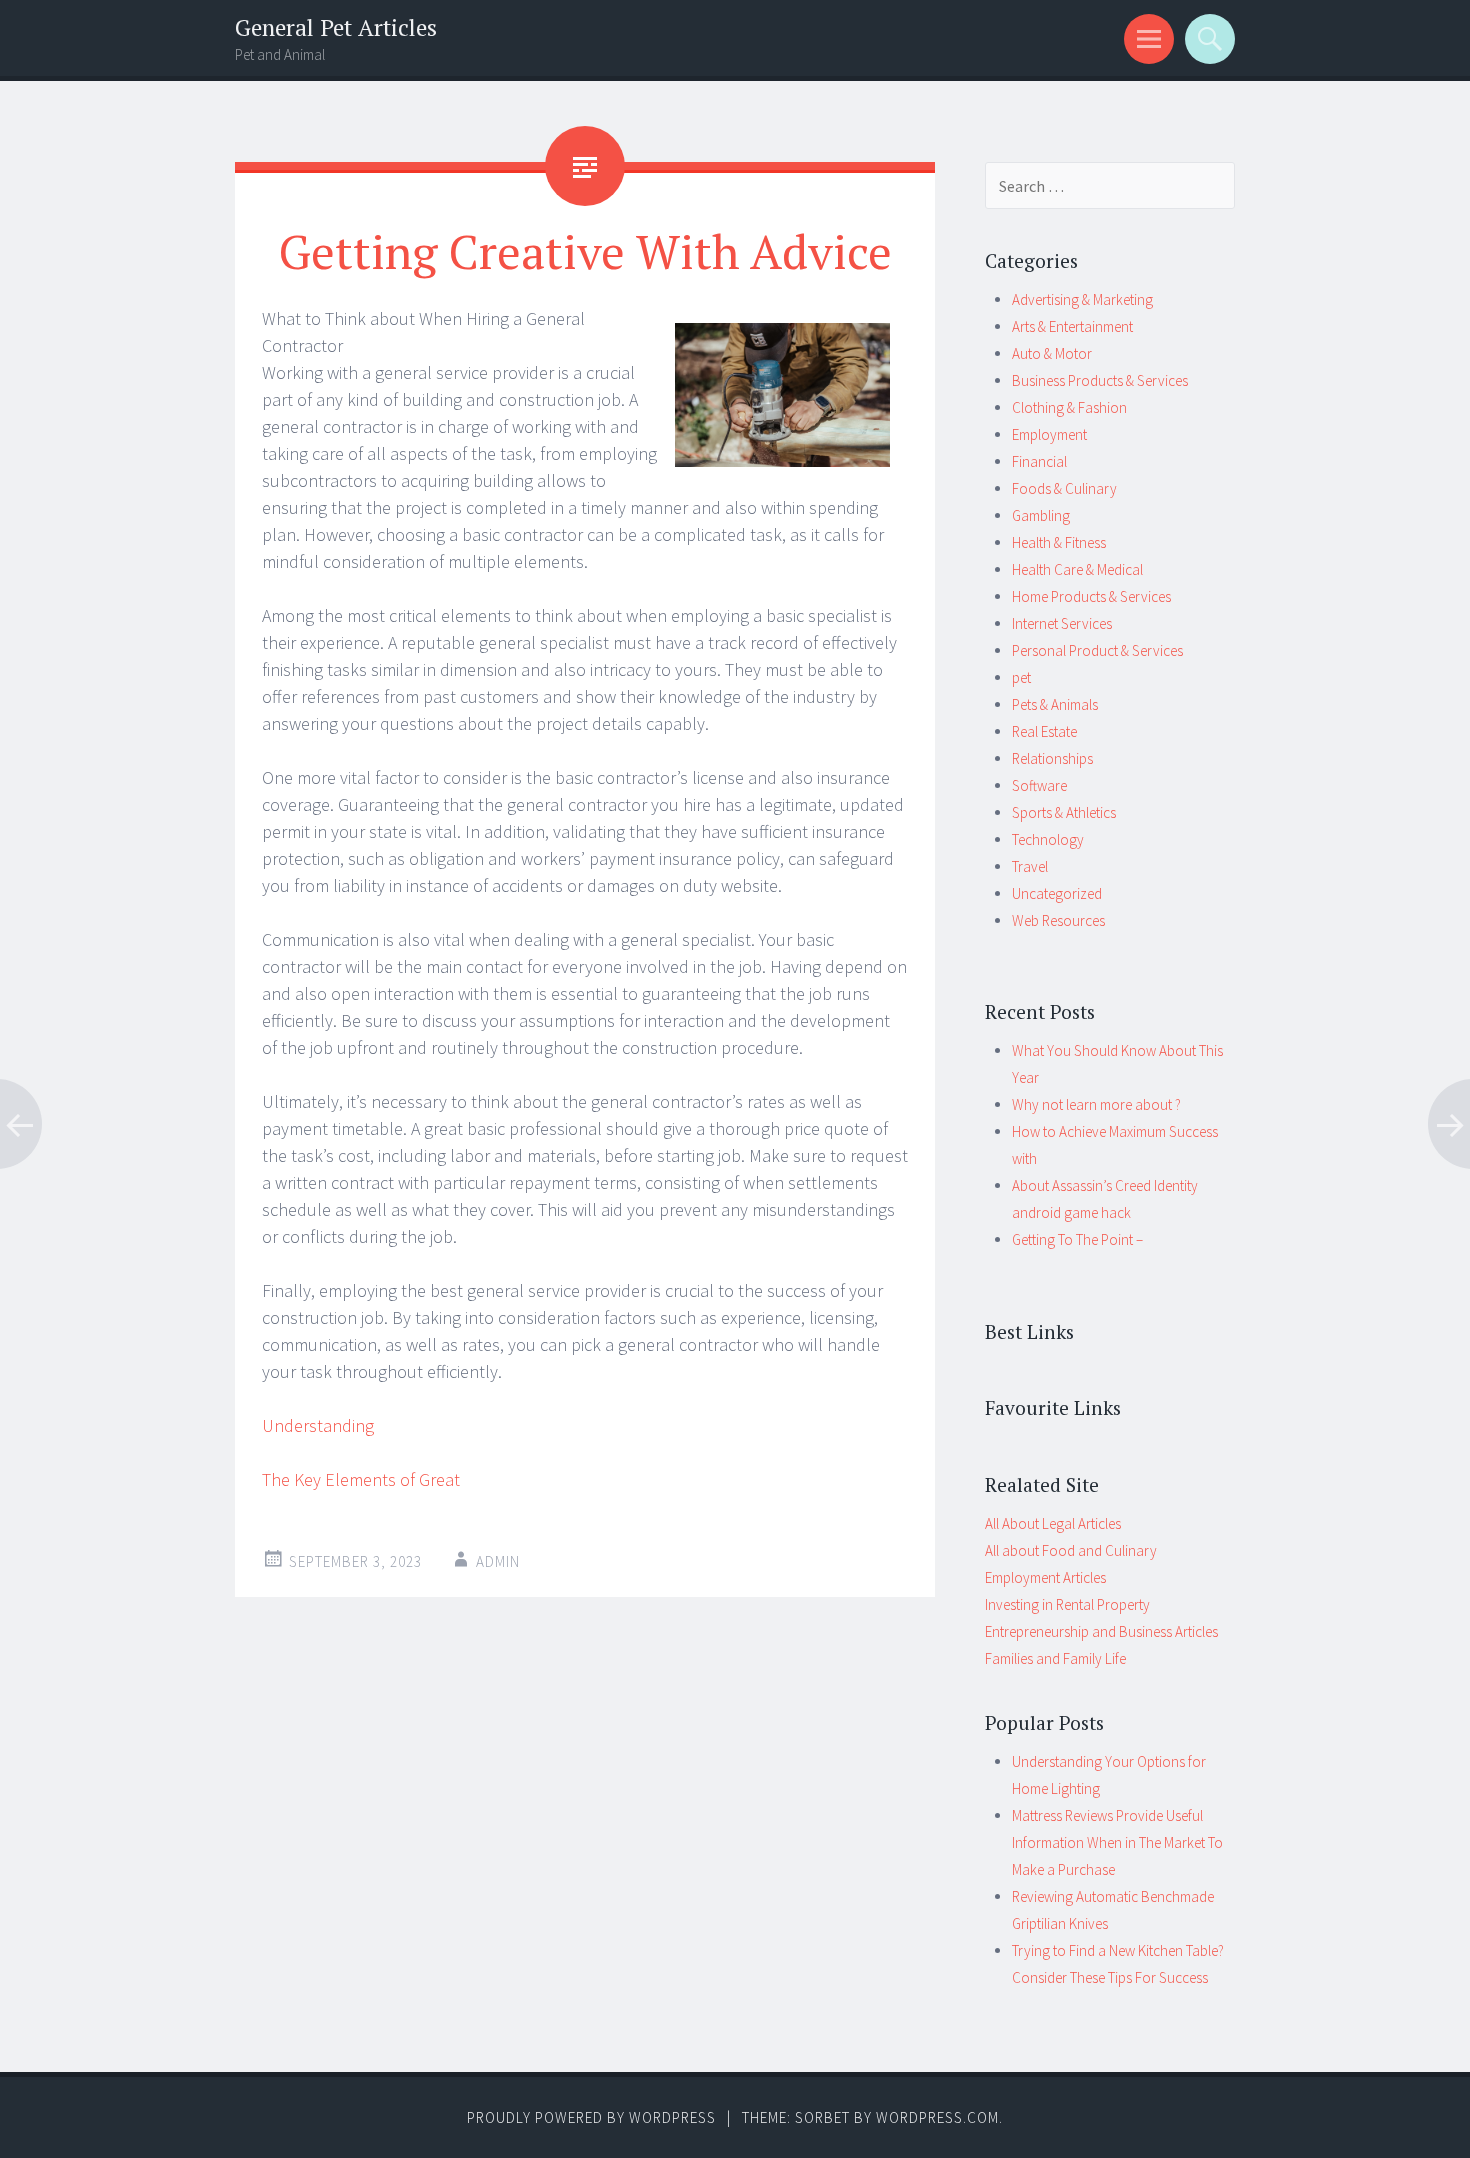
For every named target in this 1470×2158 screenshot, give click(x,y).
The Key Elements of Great (361, 1479)
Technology (1048, 839)
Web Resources (1058, 920)
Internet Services (1062, 623)
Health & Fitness (1059, 542)
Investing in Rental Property (1067, 1604)
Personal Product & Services (1097, 650)
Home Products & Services (1091, 596)
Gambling (1041, 515)
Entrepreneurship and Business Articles (1101, 1631)
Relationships (1052, 758)
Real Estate (1044, 731)
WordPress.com (937, 2117)
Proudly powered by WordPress (591, 2117)
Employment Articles (1045, 1577)
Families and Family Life (1055, 1658)
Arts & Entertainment (1072, 326)
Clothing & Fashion (1069, 407)
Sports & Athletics (1064, 812)
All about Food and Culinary (1071, 1550)
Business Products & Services (1100, 380)
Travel (1030, 866)
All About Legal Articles (1053, 1523)
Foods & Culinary (1064, 488)
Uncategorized (1057, 893)
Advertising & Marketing (1082, 299)
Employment (1049, 434)
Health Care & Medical (1077, 569)
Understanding (318, 1425)
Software (1039, 785)
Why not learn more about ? (1096, 1104)
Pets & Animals (1055, 704)
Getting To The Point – (1077, 1239)
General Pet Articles (336, 27)
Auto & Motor (1052, 353)
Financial (1039, 461)
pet (1021, 677)
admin (498, 1561)
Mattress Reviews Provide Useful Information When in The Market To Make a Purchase (1117, 1842)
